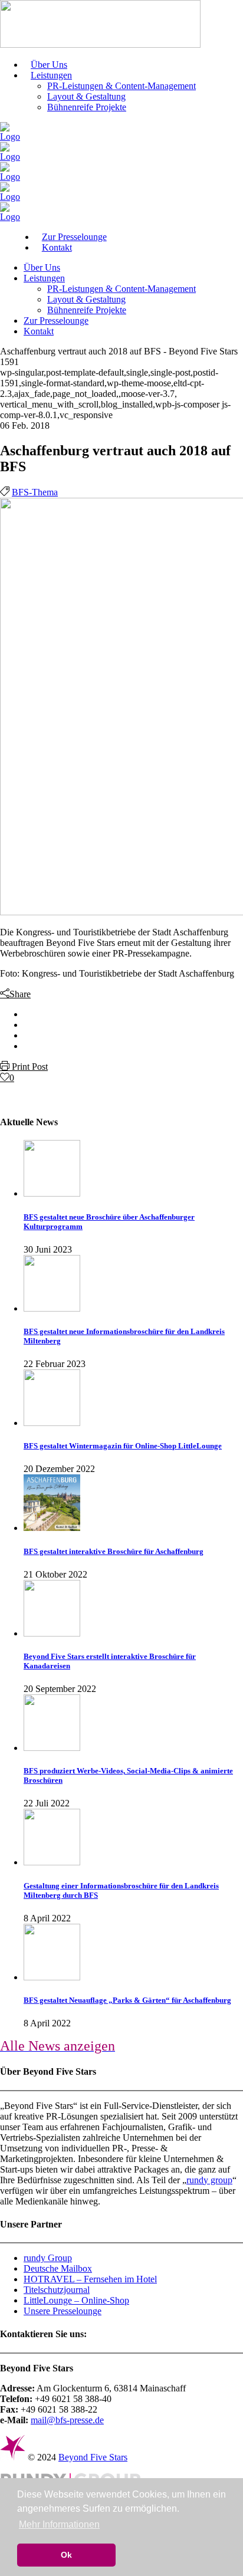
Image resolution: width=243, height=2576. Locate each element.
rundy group (209, 2180)
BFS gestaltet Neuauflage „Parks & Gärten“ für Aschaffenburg (127, 2000)
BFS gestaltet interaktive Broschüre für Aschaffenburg (114, 1551)
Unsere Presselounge (63, 2311)
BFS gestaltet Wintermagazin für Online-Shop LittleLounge (123, 1446)
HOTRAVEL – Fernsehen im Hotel (90, 2279)
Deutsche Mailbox (58, 2268)
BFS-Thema (35, 492)
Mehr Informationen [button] (59, 2524)
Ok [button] (66, 2555)
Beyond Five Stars (93, 2457)
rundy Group (48, 2258)
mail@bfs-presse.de (67, 2420)
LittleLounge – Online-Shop (76, 2300)
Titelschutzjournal (57, 2290)
